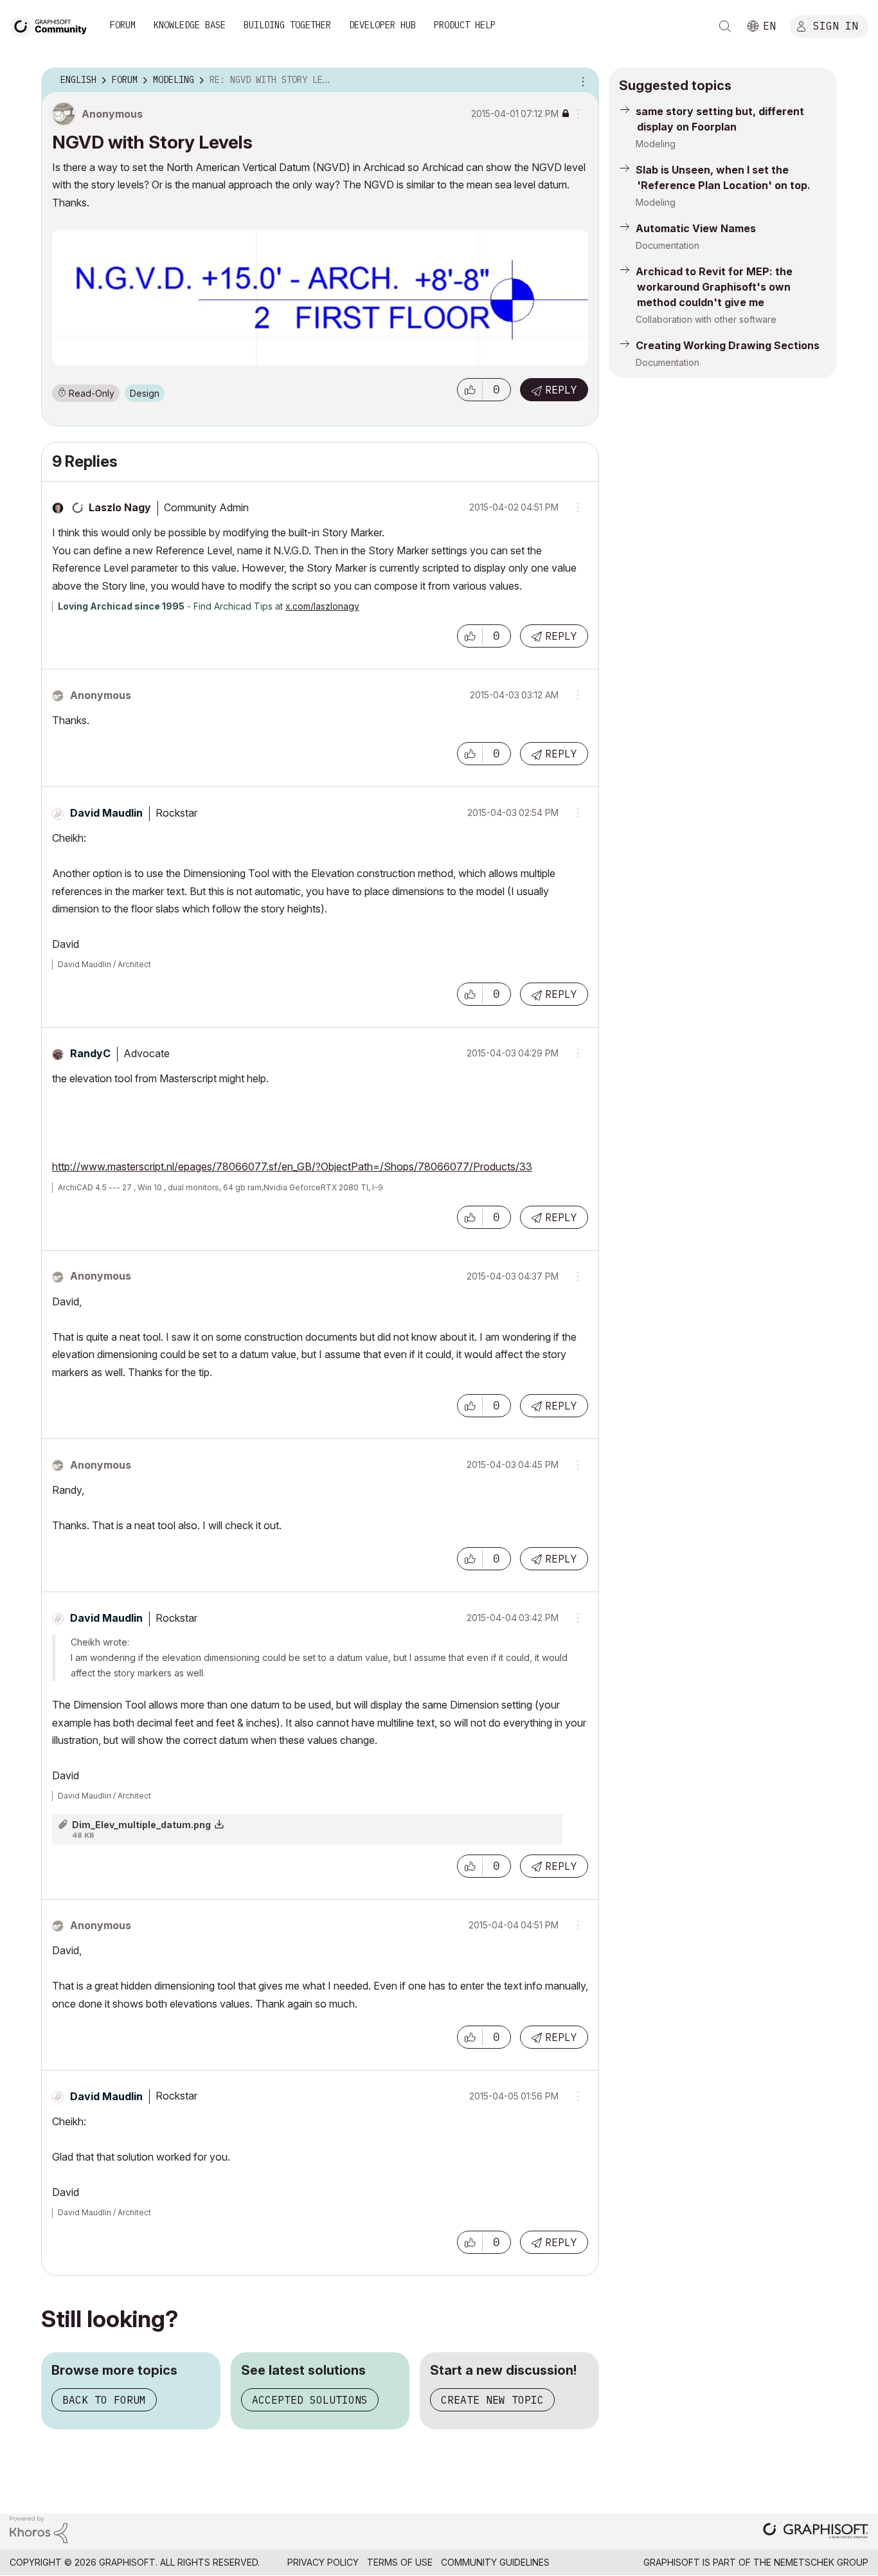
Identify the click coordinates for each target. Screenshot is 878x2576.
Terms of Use (400, 2562)
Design (145, 393)
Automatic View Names (696, 228)
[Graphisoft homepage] (816, 2532)
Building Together (287, 25)
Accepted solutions (310, 2400)
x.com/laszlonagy (322, 606)
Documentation (667, 245)
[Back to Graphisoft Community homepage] (53, 25)
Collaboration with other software (706, 319)
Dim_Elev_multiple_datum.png (141, 1825)
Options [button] (581, 80)
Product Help (465, 25)
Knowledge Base (190, 25)
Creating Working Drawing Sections (728, 345)
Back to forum (104, 2400)
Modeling (656, 144)
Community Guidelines (495, 2562)
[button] (470, 390)
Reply (561, 390)
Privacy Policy (323, 2562)
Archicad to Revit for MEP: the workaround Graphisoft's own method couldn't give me (714, 287)
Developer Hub (382, 25)
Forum (123, 25)
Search (725, 26)
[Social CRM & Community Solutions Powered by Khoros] (39, 2529)
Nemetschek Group (821, 2562)
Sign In (836, 25)
